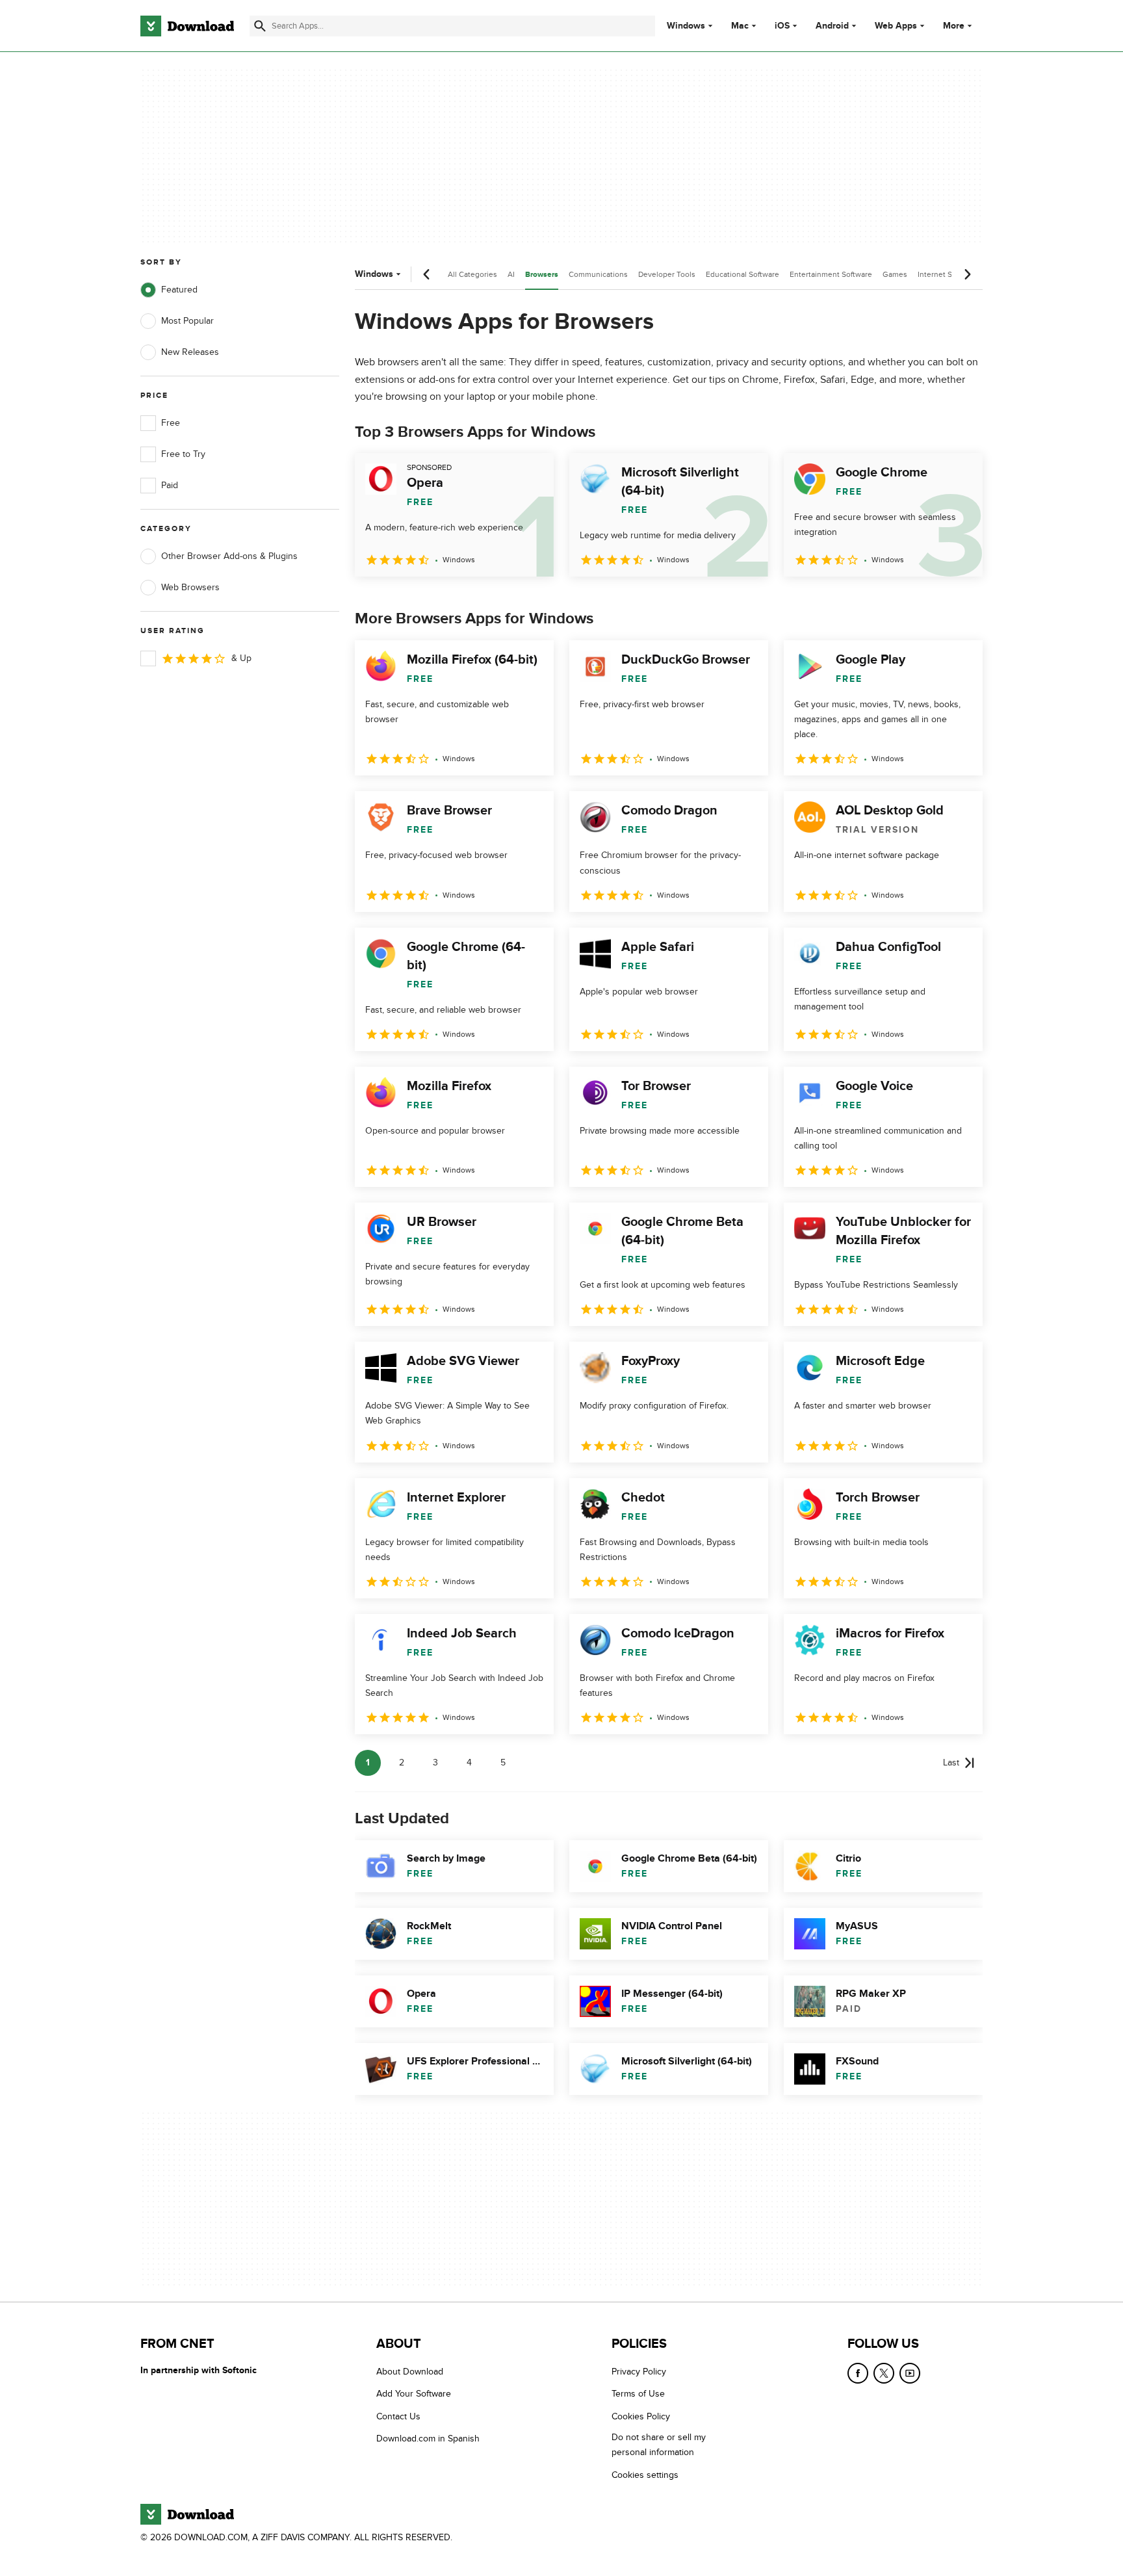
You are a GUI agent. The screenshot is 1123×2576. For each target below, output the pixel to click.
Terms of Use (638, 2394)
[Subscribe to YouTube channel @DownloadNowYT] (910, 2373)
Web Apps (896, 26)
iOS (782, 26)
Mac (740, 26)
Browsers (542, 275)
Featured (179, 290)
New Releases (190, 352)
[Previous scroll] (427, 274)
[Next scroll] (967, 274)
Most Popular (187, 321)
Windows (686, 26)
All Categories (472, 274)
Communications (598, 274)
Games (895, 274)
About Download (410, 2372)
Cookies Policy (641, 2416)
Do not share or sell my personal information (659, 2445)
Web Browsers (190, 587)
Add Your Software (414, 2394)
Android (832, 26)
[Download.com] (187, 26)
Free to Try (183, 454)
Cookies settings (645, 2474)
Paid (170, 485)
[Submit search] (260, 26)
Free (171, 423)
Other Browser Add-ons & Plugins (229, 556)
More (954, 26)
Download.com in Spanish (428, 2439)
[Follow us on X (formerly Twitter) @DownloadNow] (884, 2373)
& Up (241, 658)
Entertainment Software (831, 274)
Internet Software (948, 274)
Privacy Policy (639, 2372)
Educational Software (742, 274)
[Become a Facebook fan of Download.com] (858, 2373)
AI (511, 274)
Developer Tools (667, 274)
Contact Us (398, 2416)
